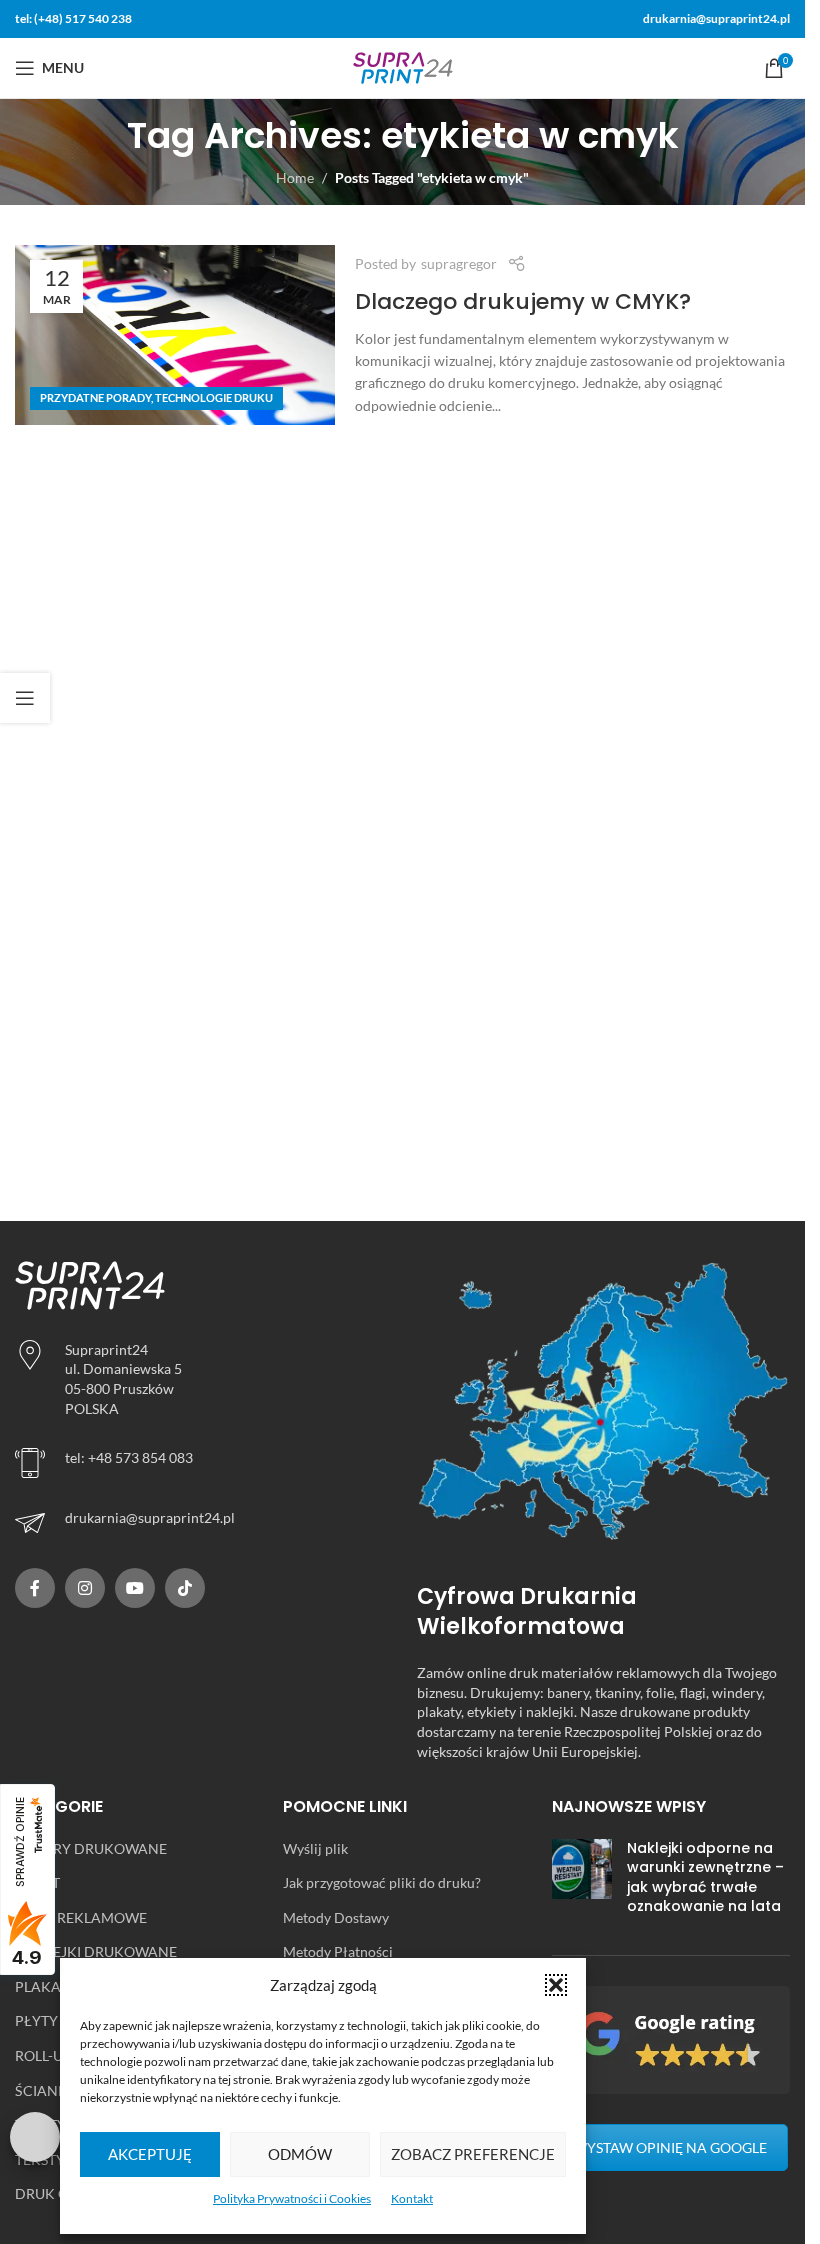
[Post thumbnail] (582, 1882)
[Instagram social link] (85, 1588)
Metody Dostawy (336, 1917)
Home (295, 177)
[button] (556, 1985)
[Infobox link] (201, 1523)
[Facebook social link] (35, 1588)
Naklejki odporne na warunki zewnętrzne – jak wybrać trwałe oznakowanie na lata (705, 1877)
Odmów (300, 2154)
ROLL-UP (43, 2055)
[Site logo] (403, 66)
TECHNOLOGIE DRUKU (214, 397)
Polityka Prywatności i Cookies (292, 2198)
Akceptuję (150, 2154)
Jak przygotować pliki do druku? (382, 1882)
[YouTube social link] (135, 1588)
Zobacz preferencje (473, 2154)
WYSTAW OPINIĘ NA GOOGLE (670, 2147)
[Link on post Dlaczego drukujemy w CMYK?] (175, 335)
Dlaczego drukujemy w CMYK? (523, 301)
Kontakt (412, 2198)
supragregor (459, 263)
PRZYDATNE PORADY (95, 397)
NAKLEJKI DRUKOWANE (96, 1951)
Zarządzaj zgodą (35, 2137)
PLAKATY (46, 1986)
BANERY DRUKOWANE (91, 1848)
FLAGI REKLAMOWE (81, 1917)
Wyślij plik (315, 1848)
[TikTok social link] (185, 1588)
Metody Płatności (338, 1951)
